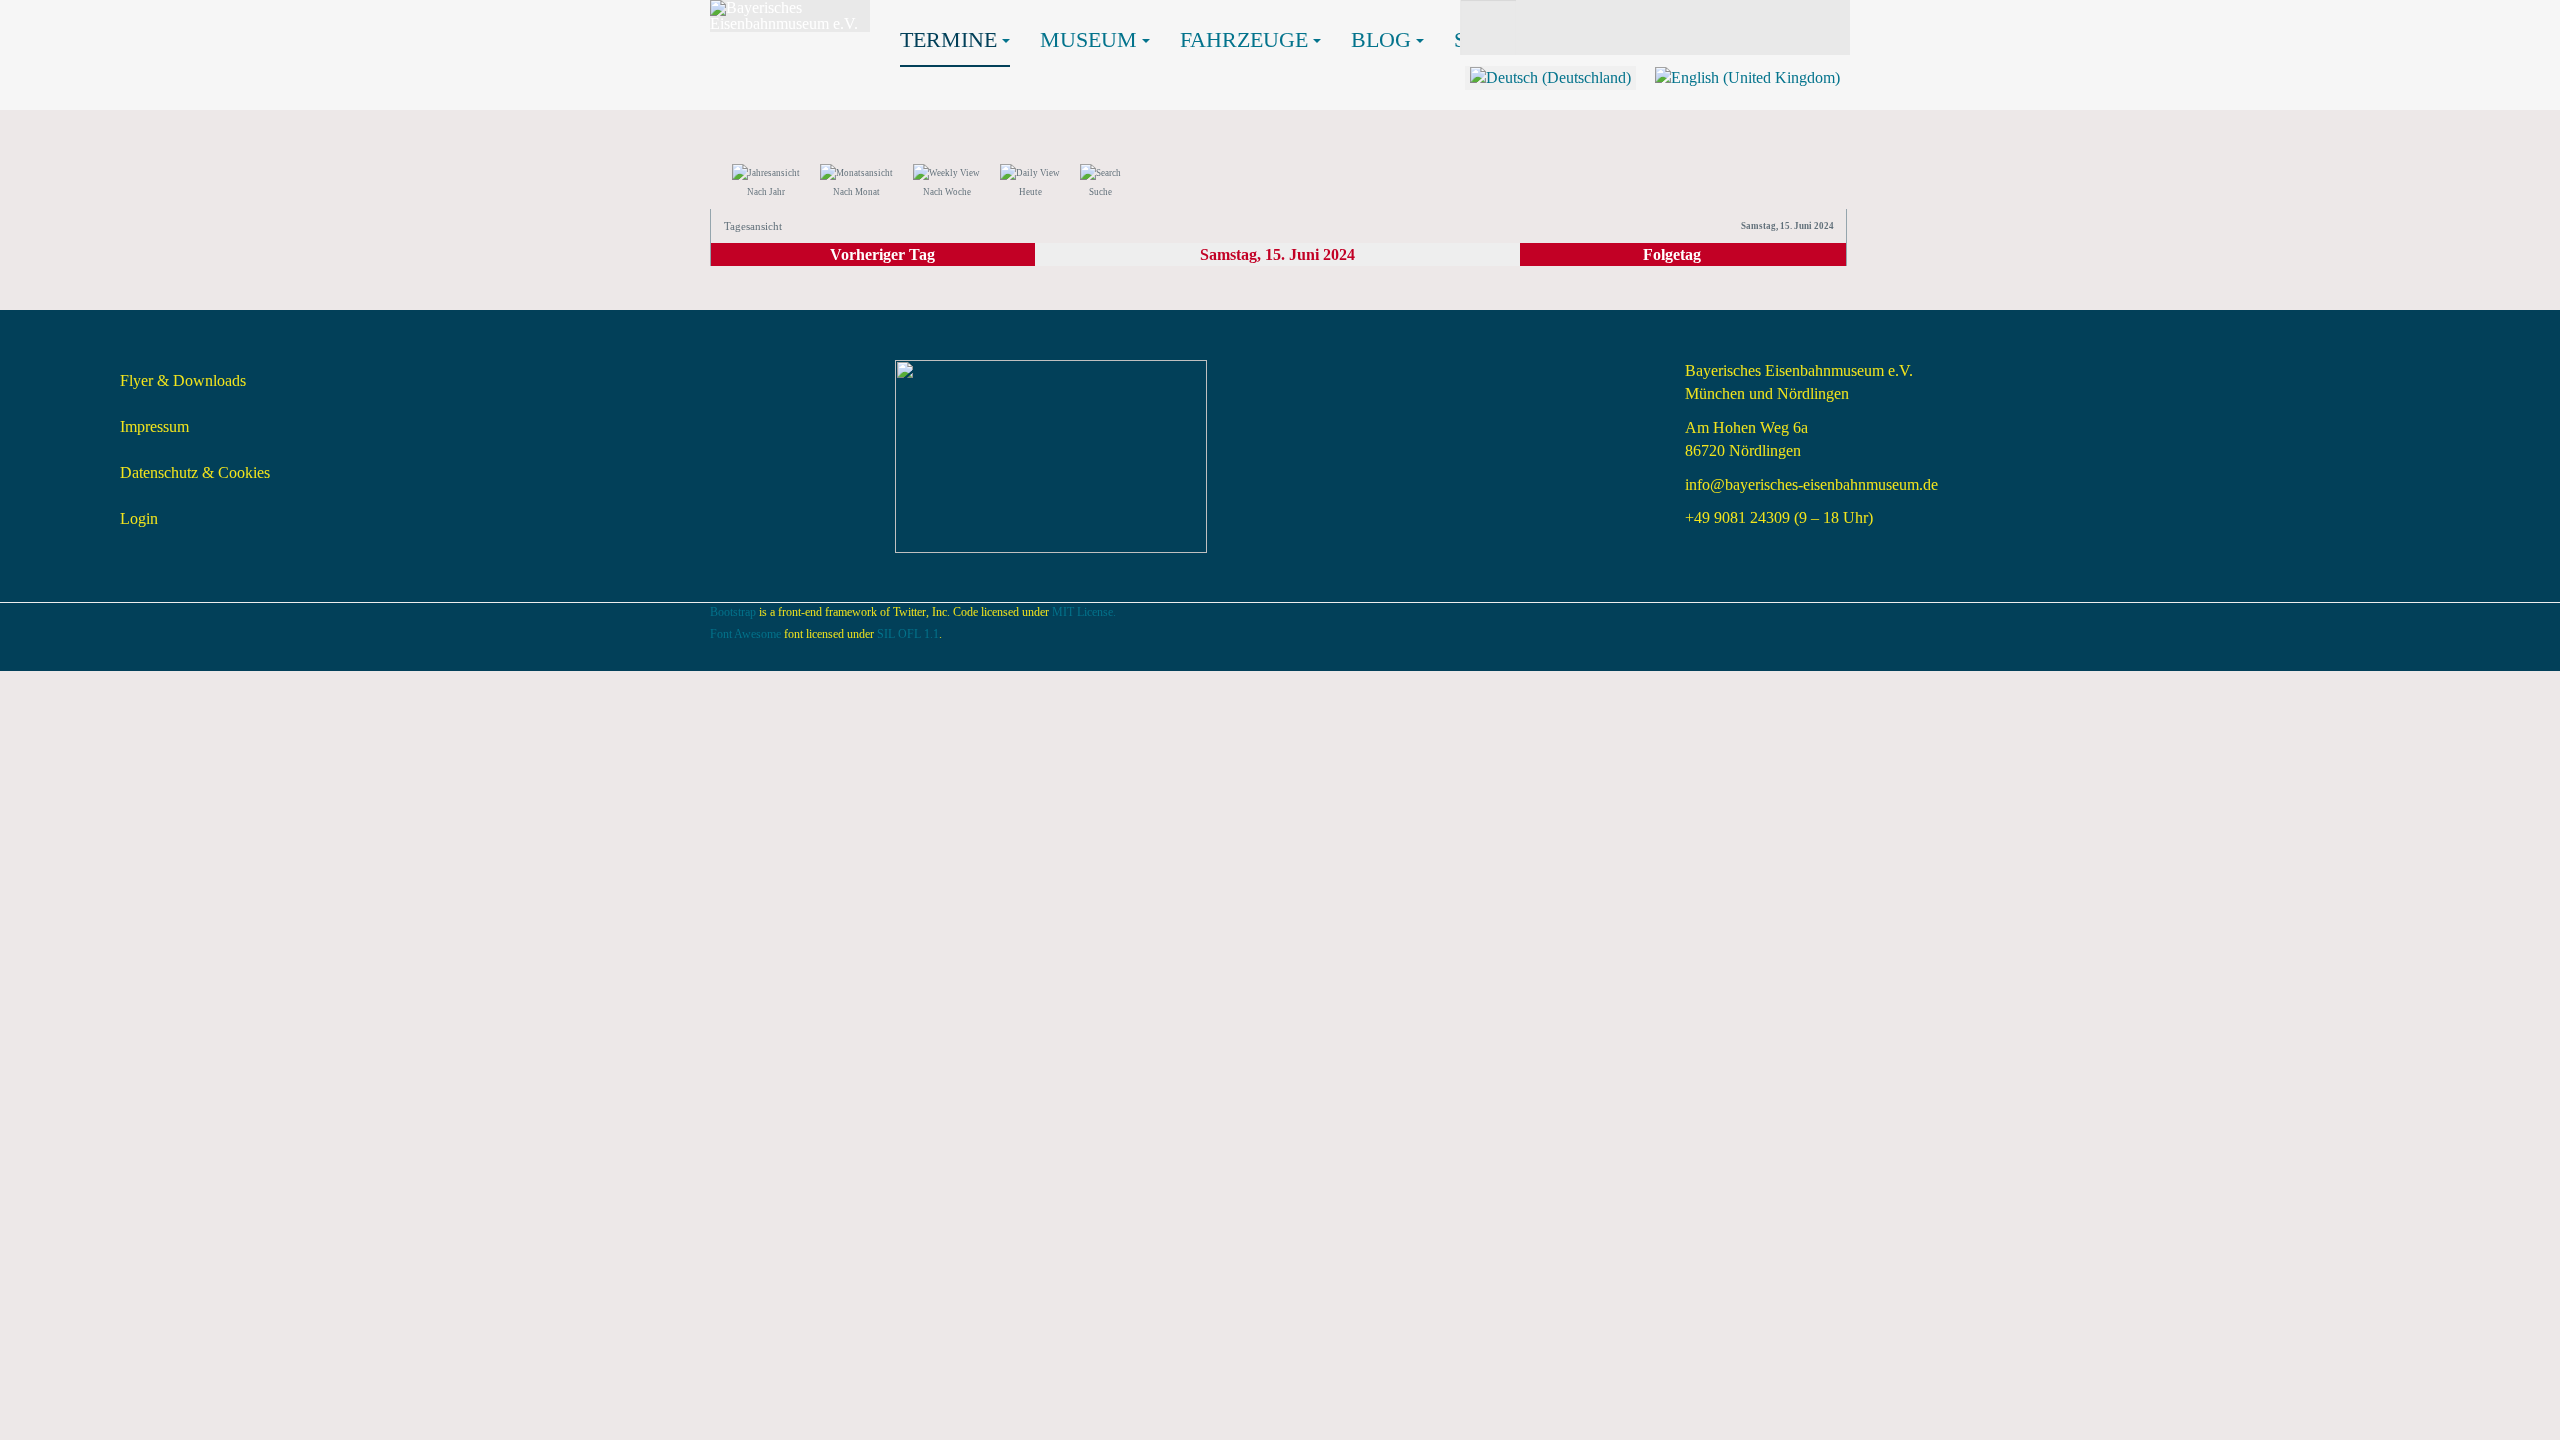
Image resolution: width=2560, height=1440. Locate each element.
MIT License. (1084, 612)
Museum (1088, 39)
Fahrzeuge (1244, 39)
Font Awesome (745, 634)
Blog (1381, 39)
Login (139, 518)
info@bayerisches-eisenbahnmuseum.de (1811, 484)
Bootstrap (733, 612)
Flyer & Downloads (183, 380)
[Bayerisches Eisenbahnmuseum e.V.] (790, 16)
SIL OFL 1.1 (908, 634)
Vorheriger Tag (882, 254)
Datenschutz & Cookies (195, 472)
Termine (948, 39)
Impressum (154, 426)
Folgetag (1672, 254)
